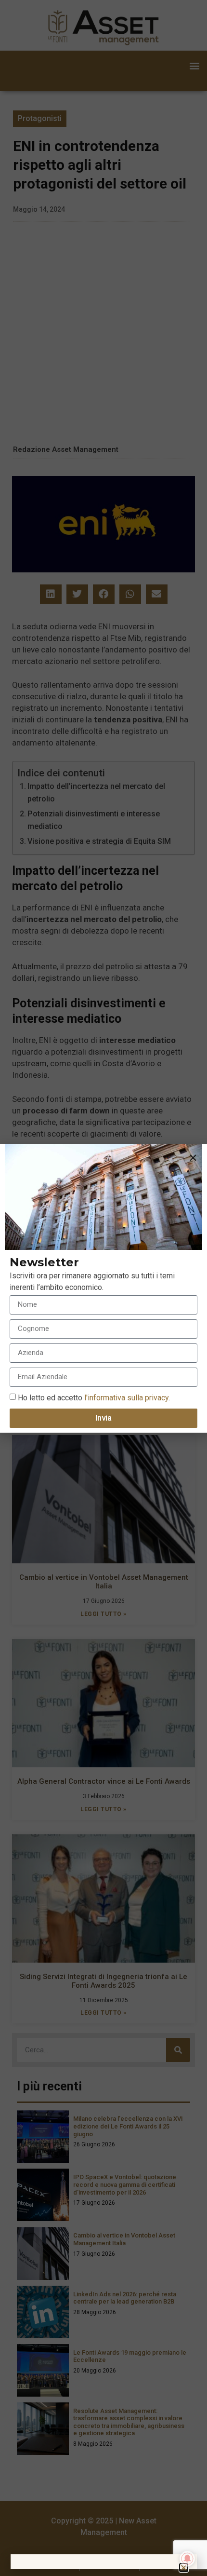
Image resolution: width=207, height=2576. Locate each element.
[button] (193, 1158)
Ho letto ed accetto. (94, 1397)
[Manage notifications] (187, 2559)
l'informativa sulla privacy (125, 1397)
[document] (103, 1288)
